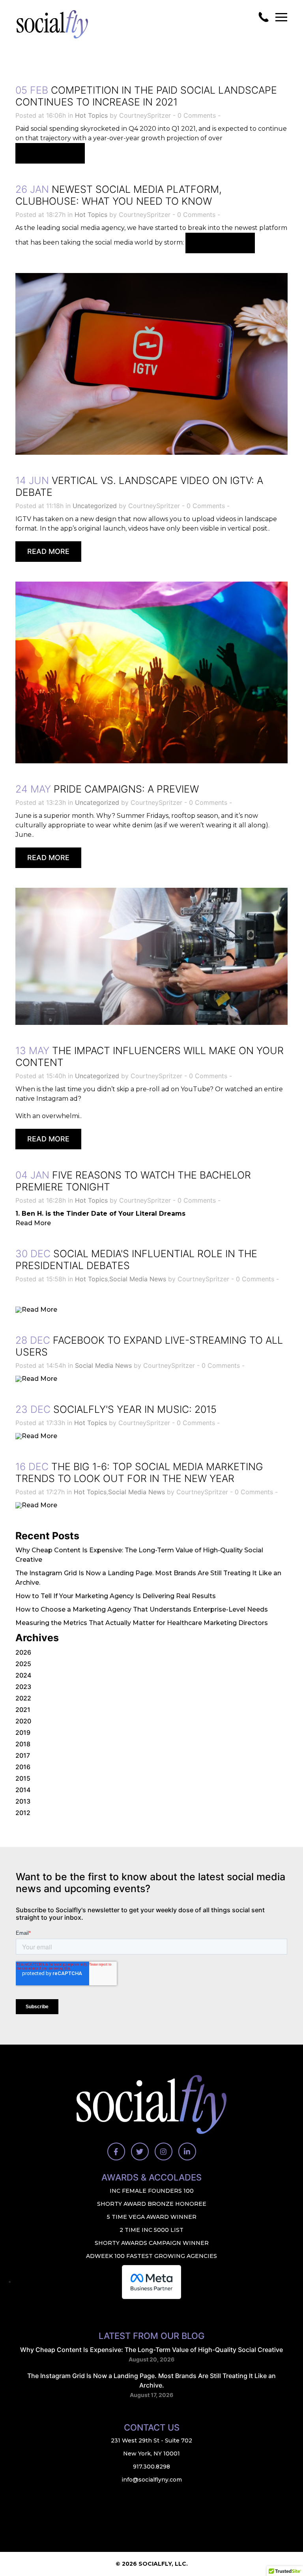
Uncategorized (95, 506)
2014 (23, 1790)
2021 (23, 1710)
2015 (23, 1778)
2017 (23, 1755)
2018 (23, 1744)
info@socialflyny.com (152, 2480)
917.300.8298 (151, 2467)
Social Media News (138, 1279)
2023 (23, 1687)
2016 (23, 1767)
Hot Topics (91, 115)
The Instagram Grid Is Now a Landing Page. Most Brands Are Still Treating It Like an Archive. (151, 2380)
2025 (23, 1664)
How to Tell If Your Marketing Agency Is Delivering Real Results (116, 1596)
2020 (23, 1721)
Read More (50, 153)
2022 (23, 1698)
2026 (23, 1652)
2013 (23, 1801)
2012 (23, 1813)
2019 (23, 1732)
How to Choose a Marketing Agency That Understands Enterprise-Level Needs (142, 1609)
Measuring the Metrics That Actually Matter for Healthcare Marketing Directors (142, 1623)
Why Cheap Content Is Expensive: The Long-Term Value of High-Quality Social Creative (151, 2350)
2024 (23, 1675)
